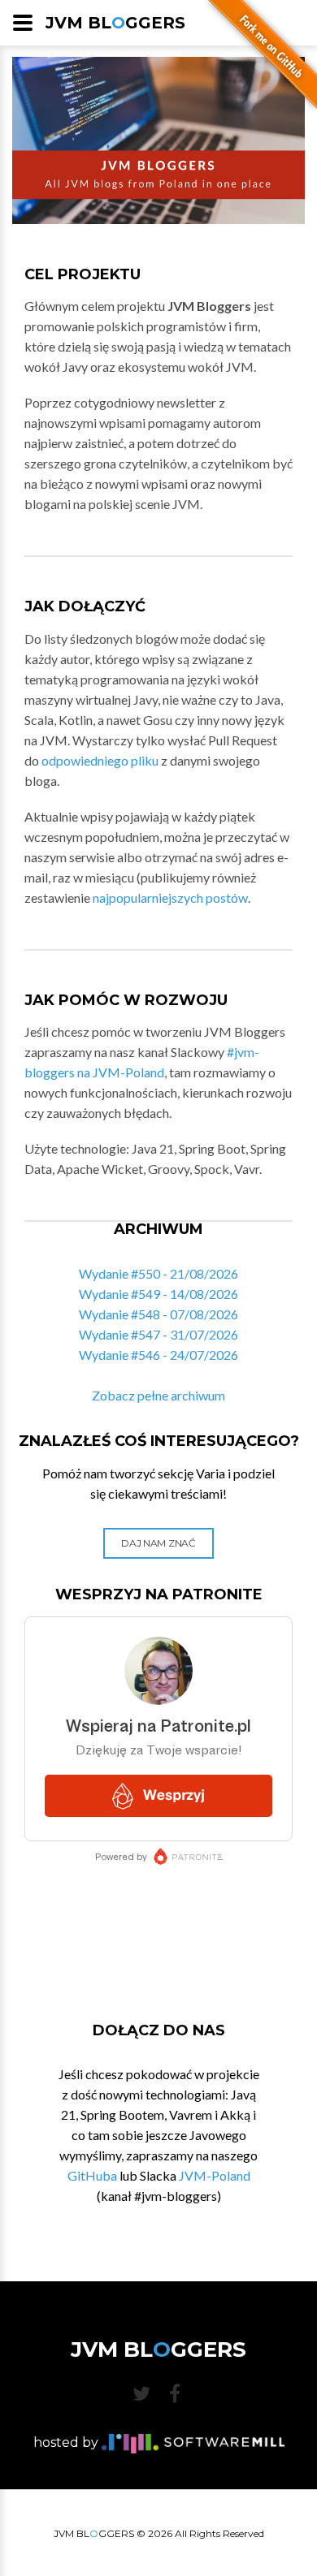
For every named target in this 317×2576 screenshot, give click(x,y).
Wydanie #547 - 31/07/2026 (158, 1334)
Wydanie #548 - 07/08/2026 (158, 1314)
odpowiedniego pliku (100, 760)
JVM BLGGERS (115, 23)
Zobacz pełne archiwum (158, 1395)
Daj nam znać (158, 1543)
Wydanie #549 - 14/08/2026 (158, 1294)
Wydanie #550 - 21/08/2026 (158, 1273)
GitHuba (92, 2175)
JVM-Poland (215, 2175)
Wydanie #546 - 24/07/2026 (158, 1355)
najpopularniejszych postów (170, 898)
